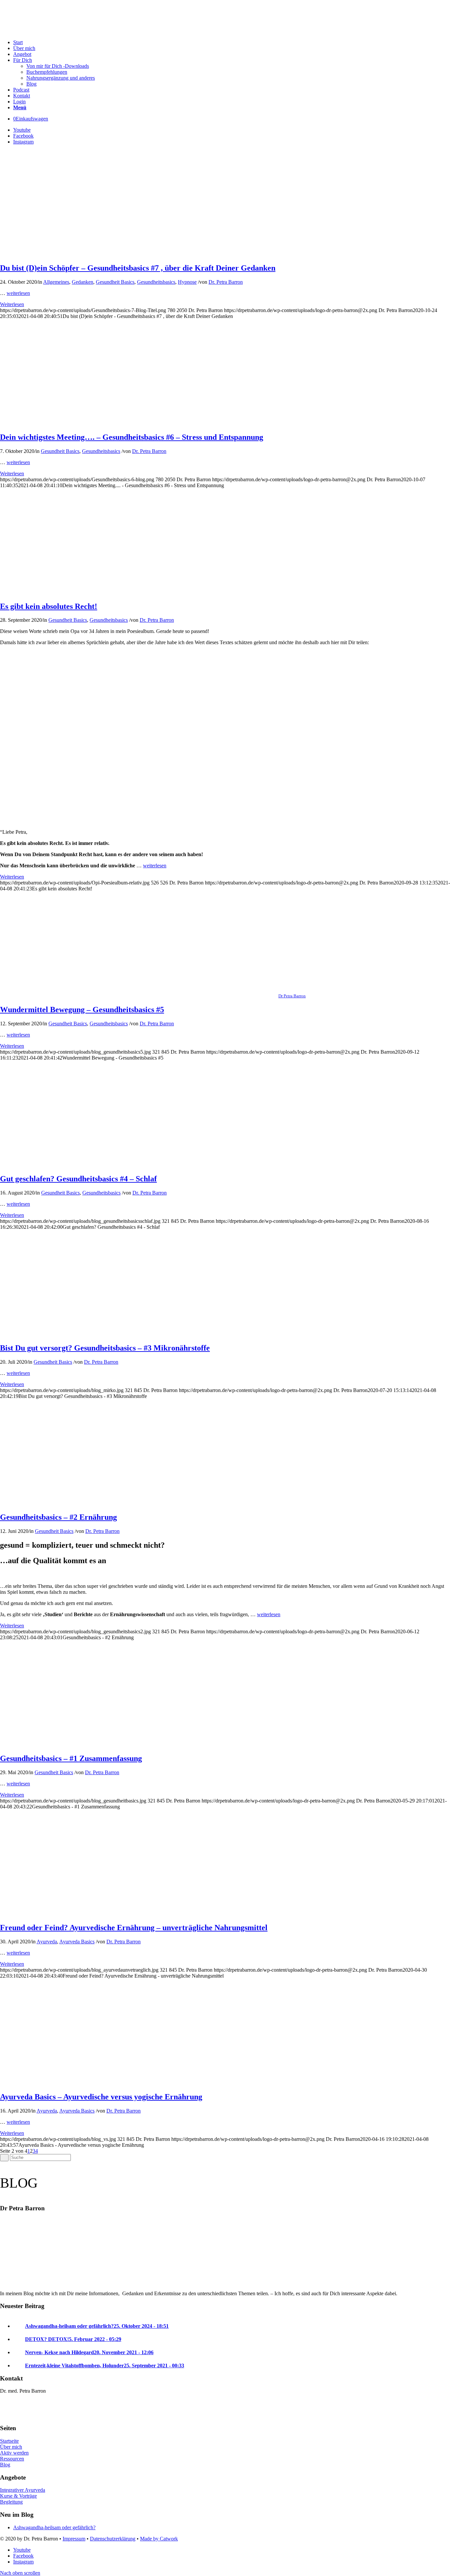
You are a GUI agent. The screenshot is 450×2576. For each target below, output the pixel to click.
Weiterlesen (12, 304)
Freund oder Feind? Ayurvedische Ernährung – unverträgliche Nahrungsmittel (134, 1928)
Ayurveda (47, 1942)
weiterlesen (18, 293)
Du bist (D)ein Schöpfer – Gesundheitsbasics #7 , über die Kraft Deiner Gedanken (138, 268)
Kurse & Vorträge (18, 2496)
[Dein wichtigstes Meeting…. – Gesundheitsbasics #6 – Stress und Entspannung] (139, 423)
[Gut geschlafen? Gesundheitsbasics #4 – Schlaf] (139, 1165)
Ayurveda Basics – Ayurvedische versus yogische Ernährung (101, 2097)
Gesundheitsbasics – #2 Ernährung (58, 1517)
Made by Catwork (159, 2539)
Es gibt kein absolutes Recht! (49, 606)
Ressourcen (12, 2459)
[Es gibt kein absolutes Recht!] (87, 592)
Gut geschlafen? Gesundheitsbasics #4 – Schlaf (78, 1179)
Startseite (9, 2441)
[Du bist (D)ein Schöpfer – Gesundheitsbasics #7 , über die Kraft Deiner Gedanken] (139, 254)
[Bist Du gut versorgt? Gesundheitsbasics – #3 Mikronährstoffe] (139, 1334)
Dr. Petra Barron (226, 282)
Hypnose (187, 282)
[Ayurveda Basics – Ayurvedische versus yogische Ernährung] (139, 2083)
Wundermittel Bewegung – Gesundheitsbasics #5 (82, 1010)
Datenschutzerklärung (113, 2539)
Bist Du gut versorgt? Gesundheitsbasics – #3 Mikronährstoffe (105, 1348)
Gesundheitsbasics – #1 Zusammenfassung (71, 1758)
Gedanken (83, 282)
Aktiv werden (14, 2453)
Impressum (74, 2539)
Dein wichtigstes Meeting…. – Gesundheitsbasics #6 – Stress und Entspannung (132, 437)
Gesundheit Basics (115, 282)
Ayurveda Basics (77, 1942)
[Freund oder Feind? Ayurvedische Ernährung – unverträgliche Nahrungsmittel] (139, 1914)
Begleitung (11, 2502)
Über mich (11, 2447)
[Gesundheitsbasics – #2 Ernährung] (139, 1503)
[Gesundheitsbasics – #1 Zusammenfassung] (139, 1744)
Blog (5, 2465)
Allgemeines (56, 282)
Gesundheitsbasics (156, 282)
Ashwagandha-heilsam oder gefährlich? (54, 2527)
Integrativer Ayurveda (23, 2490)
